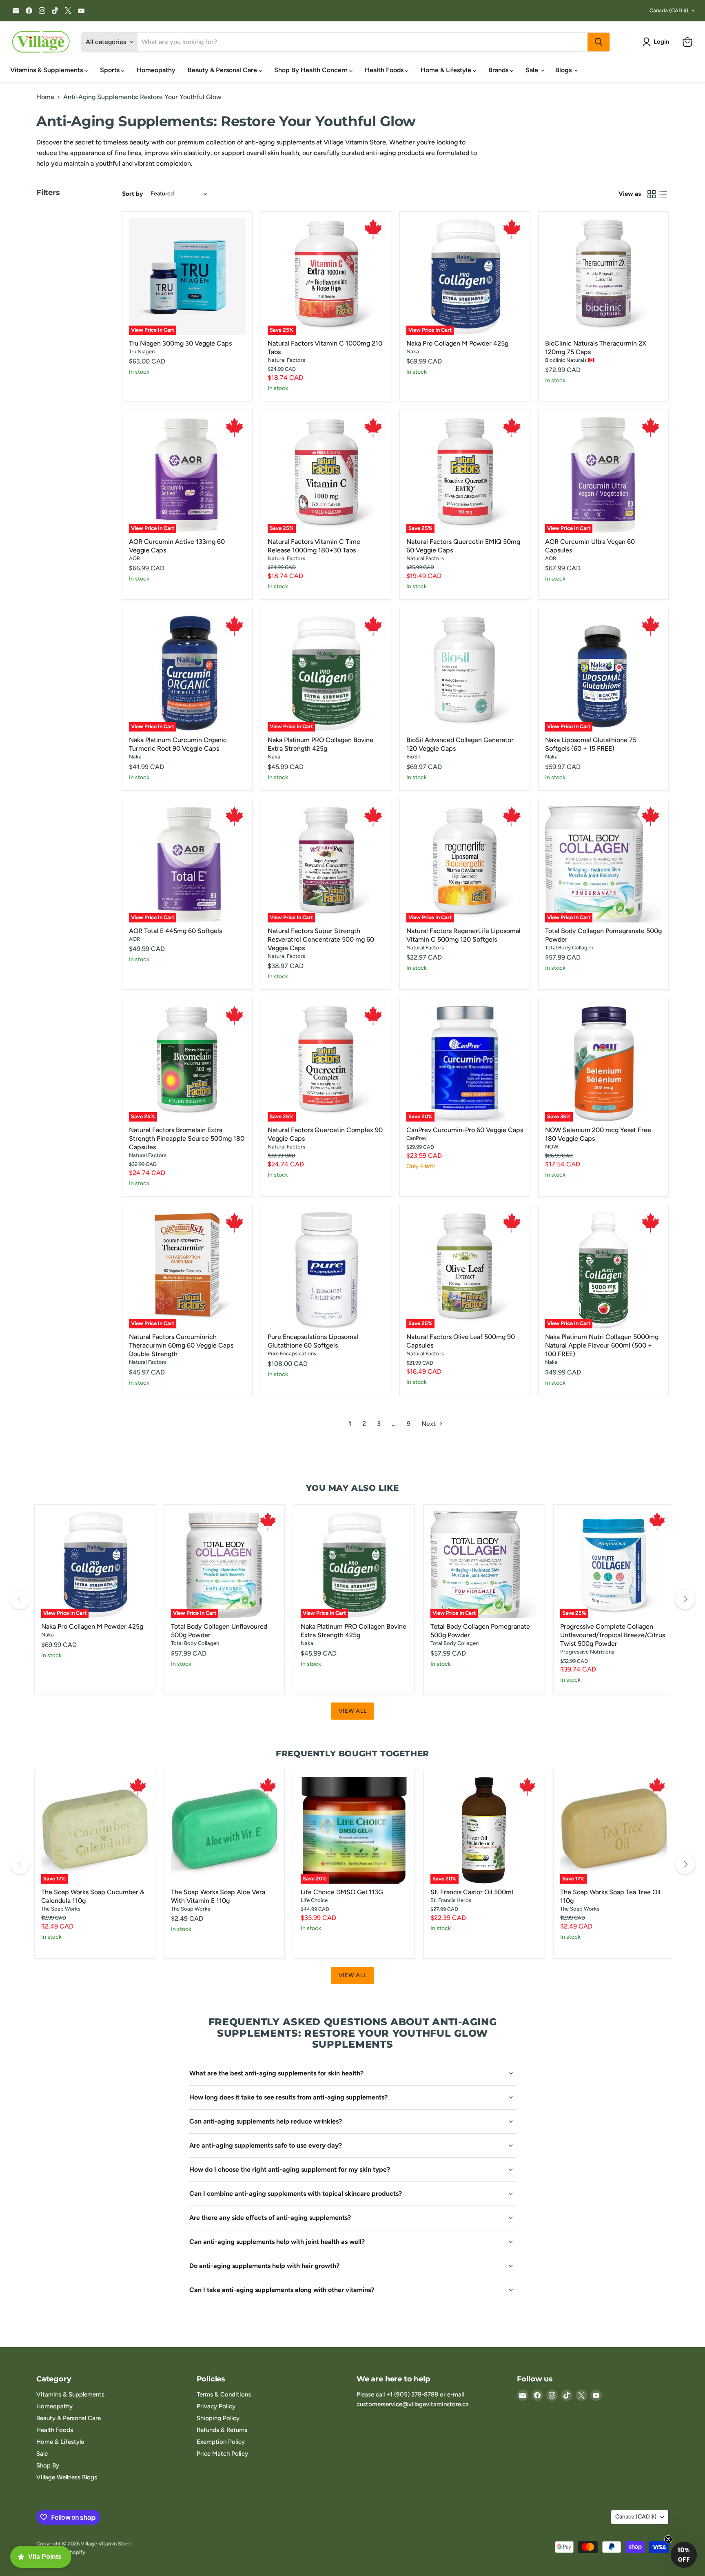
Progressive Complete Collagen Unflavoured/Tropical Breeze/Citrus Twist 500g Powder (613, 1635)
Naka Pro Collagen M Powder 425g (457, 343)
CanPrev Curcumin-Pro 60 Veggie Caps (465, 1130)
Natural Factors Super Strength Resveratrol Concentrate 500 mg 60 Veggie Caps (321, 939)
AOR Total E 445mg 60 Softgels (175, 931)
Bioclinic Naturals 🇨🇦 (570, 360)
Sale (533, 70)
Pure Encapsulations (292, 1353)
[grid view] (652, 194)
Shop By (48, 2465)
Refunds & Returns (222, 2430)
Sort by (133, 194)
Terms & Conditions (224, 2394)
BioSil (413, 757)
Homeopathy (156, 70)
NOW (552, 1147)
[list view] (663, 194)
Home (45, 97)
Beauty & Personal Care (223, 70)
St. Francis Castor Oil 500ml (472, 1892)
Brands (499, 70)
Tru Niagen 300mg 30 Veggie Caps (180, 343)
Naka (413, 351)
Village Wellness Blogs (67, 2477)
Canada (669, 10)
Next (429, 1424)
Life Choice (314, 1900)
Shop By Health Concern (312, 70)
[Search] (599, 42)
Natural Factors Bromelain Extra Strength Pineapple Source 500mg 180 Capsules (187, 1138)
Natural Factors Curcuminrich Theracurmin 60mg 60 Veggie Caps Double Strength (181, 1345)
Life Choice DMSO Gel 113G (342, 1892)
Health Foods (385, 70)
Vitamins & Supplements (47, 70)
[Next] (685, 1599)
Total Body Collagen (569, 948)
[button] (657, 42)
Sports (111, 70)
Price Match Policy (222, 2454)
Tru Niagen (142, 351)
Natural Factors (286, 360)
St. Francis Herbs (451, 1900)
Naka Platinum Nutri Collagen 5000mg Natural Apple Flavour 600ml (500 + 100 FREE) (602, 1345)
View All (353, 1711)
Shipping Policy (218, 2418)
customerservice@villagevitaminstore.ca (413, 2404)
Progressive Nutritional (588, 1652)
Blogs (564, 70)
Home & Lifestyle (447, 70)
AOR (134, 558)
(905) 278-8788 (417, 2394)
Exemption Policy (221, 2442)
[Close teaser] (668, 2539)
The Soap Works (61, 1909)
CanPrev (417, 1138)
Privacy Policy (216, 2406)
